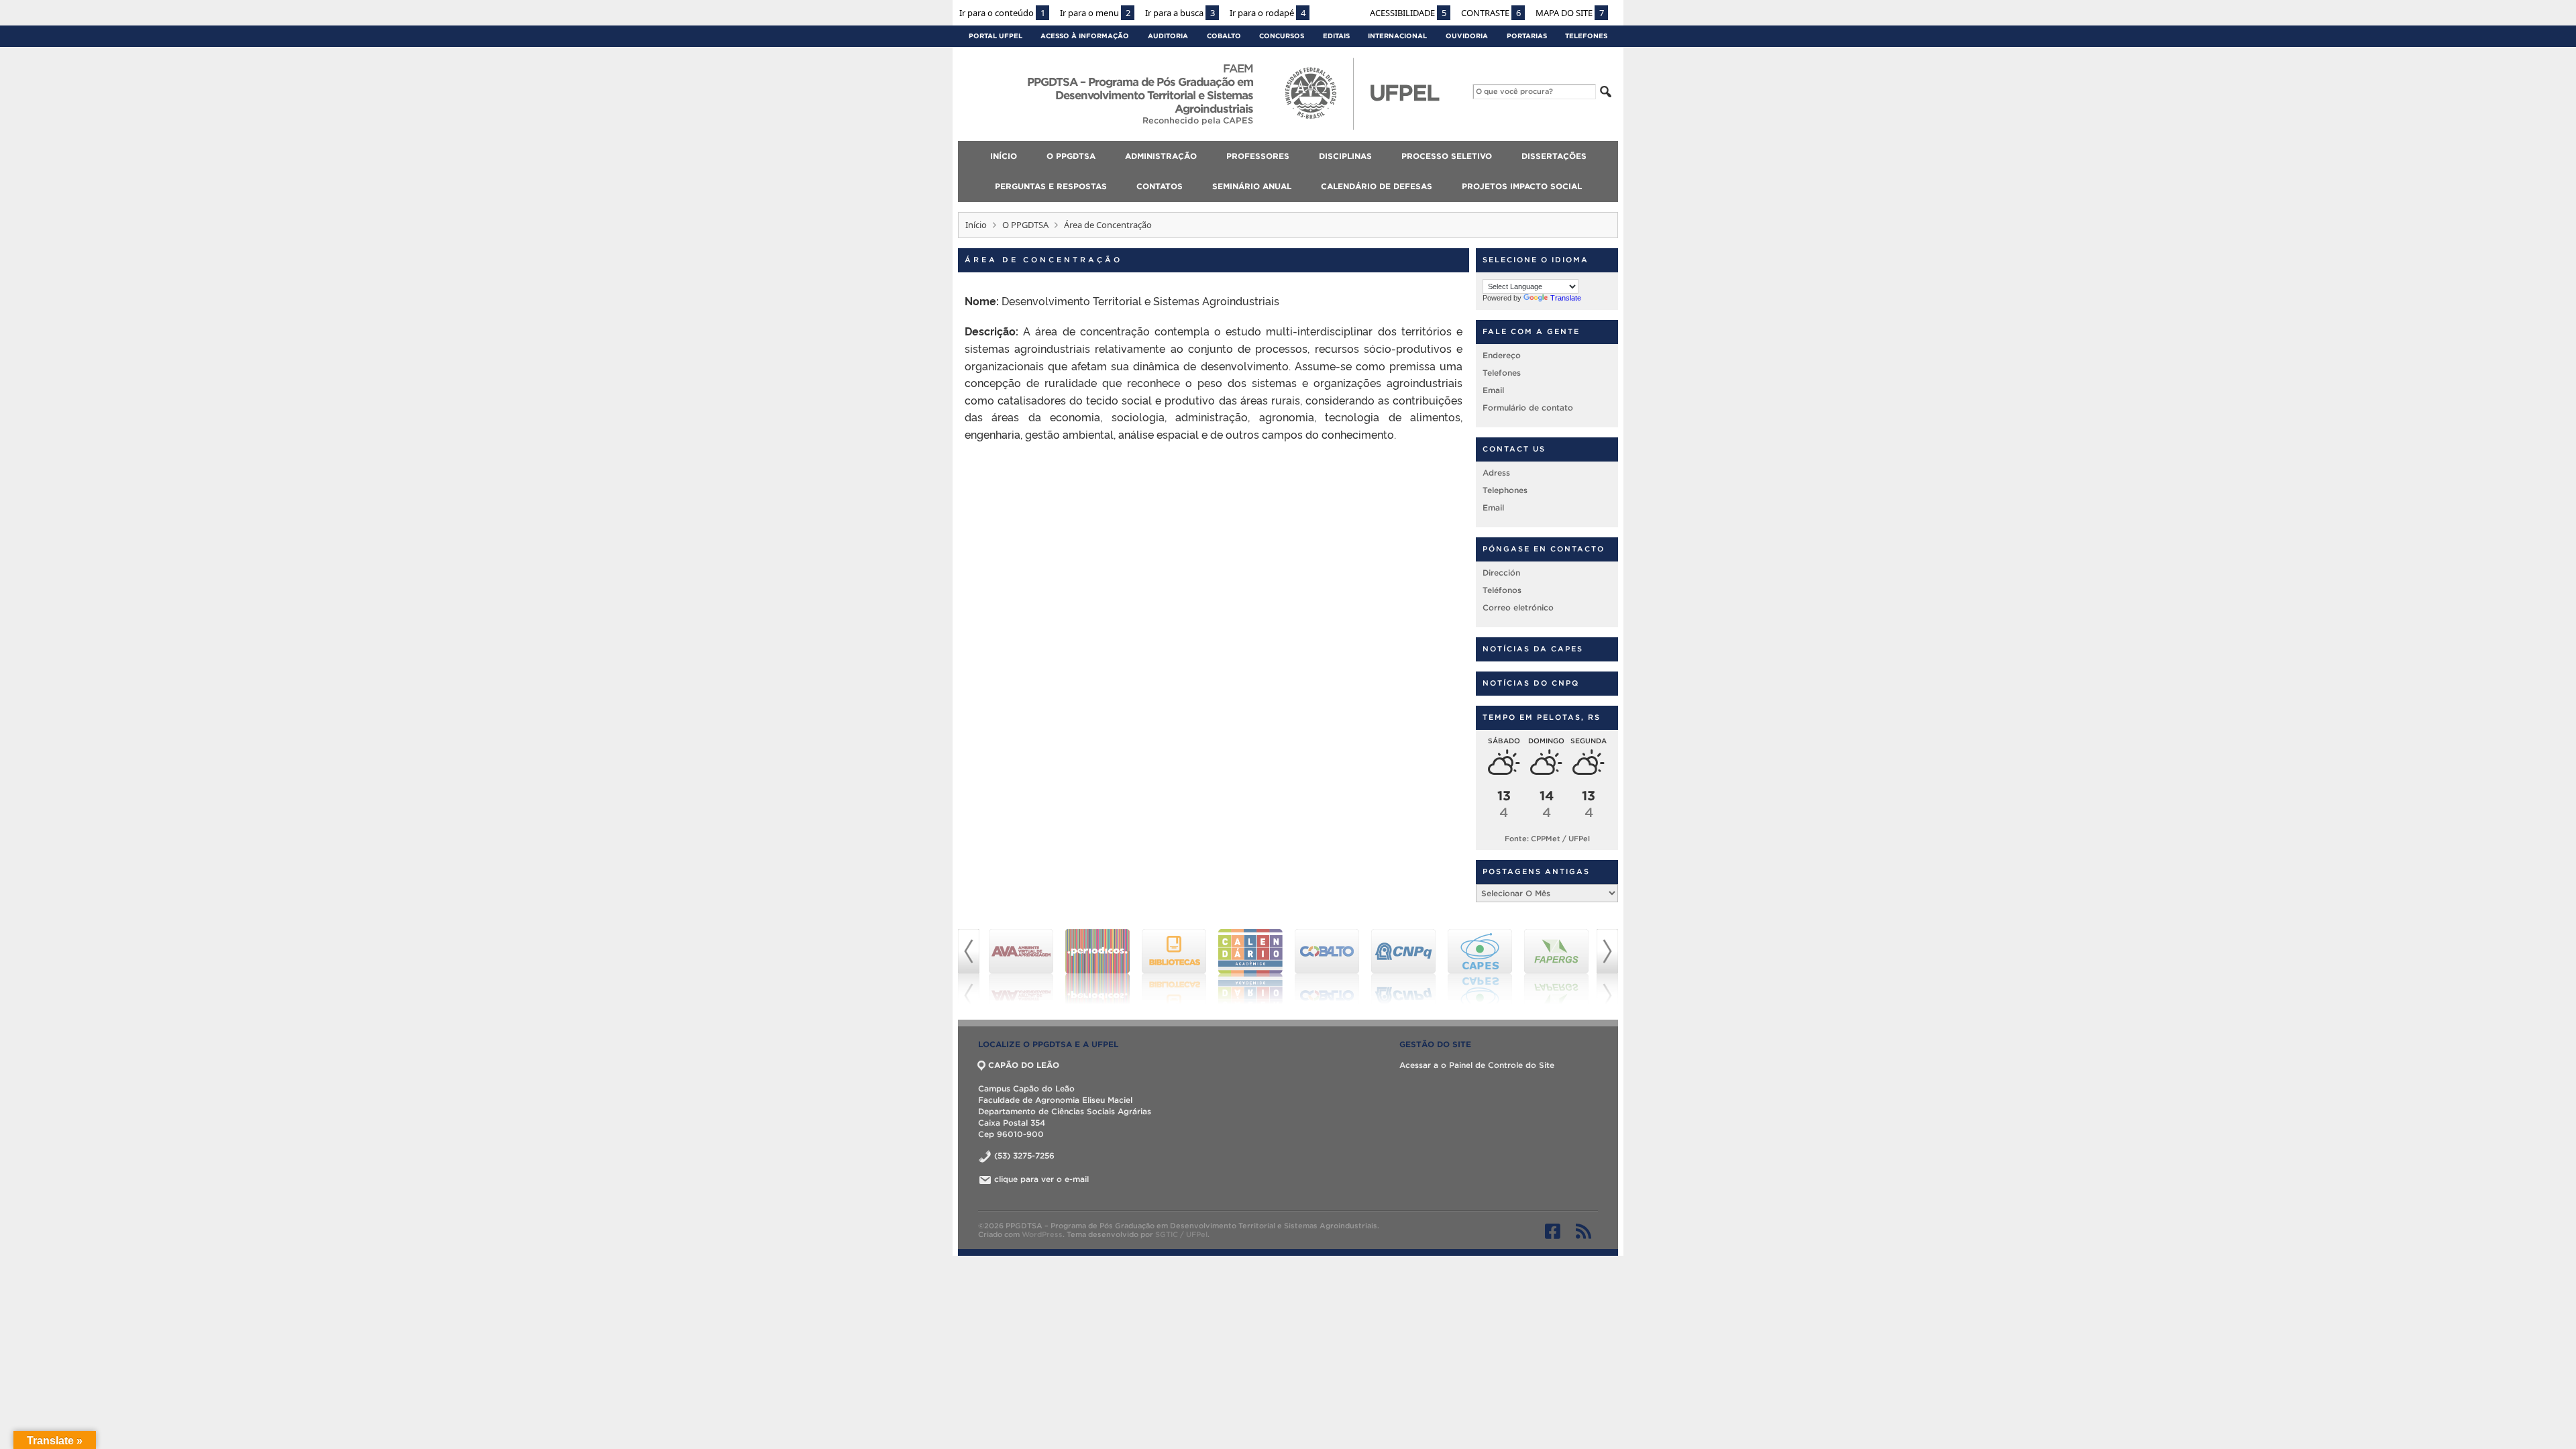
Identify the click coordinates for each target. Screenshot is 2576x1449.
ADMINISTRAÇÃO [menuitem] (1161, 156)
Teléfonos (1502, 590)
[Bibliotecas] (1174, 967)
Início (976, 225)
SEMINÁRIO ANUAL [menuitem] (1252, 186)
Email (1493, 390)
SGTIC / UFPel (1181, 1234)
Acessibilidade (1408, 13)
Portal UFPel (996, 36)
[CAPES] (1480, 967)
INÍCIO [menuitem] (1004, 156)
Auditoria (1168, 36)
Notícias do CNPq (1531, 683)
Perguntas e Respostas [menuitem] (1051, 186)
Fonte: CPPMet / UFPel (1547, 839)
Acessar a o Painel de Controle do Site (1477, 1065)
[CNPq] (1403, 967)
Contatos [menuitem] (1160, 186)
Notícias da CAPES (1533, 649)
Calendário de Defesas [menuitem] (1377, 186)
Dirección (1501, 573)
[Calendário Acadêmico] (1250, 967)
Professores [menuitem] (1258, 156)
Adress (1496, 473)
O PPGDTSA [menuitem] (1071, 156)
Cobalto (1224, 36)
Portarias (1527, 36)
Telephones (1505, 490)
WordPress (1042, 1234)
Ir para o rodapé (1268, 13)
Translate (1566, 298)
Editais (1336, 36)
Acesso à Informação (1085, 36)
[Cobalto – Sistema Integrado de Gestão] (1327, 967)
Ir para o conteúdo (1002, 13)
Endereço (1502, 355)
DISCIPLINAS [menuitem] (1345, 156)
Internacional (1397, 36)
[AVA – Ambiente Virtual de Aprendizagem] (1021, 967)
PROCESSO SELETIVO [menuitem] (1447, 156)
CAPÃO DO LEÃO (1024, 1065)
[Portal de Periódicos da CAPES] (1097, 967)
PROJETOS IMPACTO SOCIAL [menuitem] (1522, 186)
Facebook (1553, 1231)
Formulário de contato (1528, 408)
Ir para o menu (1095, 13)
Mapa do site (1570, 13)
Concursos (1282, 36)
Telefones (1586, 36)
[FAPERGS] (1556, 967)
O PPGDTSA (1025, 225)
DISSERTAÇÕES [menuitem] (1554, 156)
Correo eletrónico (1518, 607)
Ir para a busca (1180, 13)
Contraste (1491, 13)
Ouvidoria (1467, 36)
